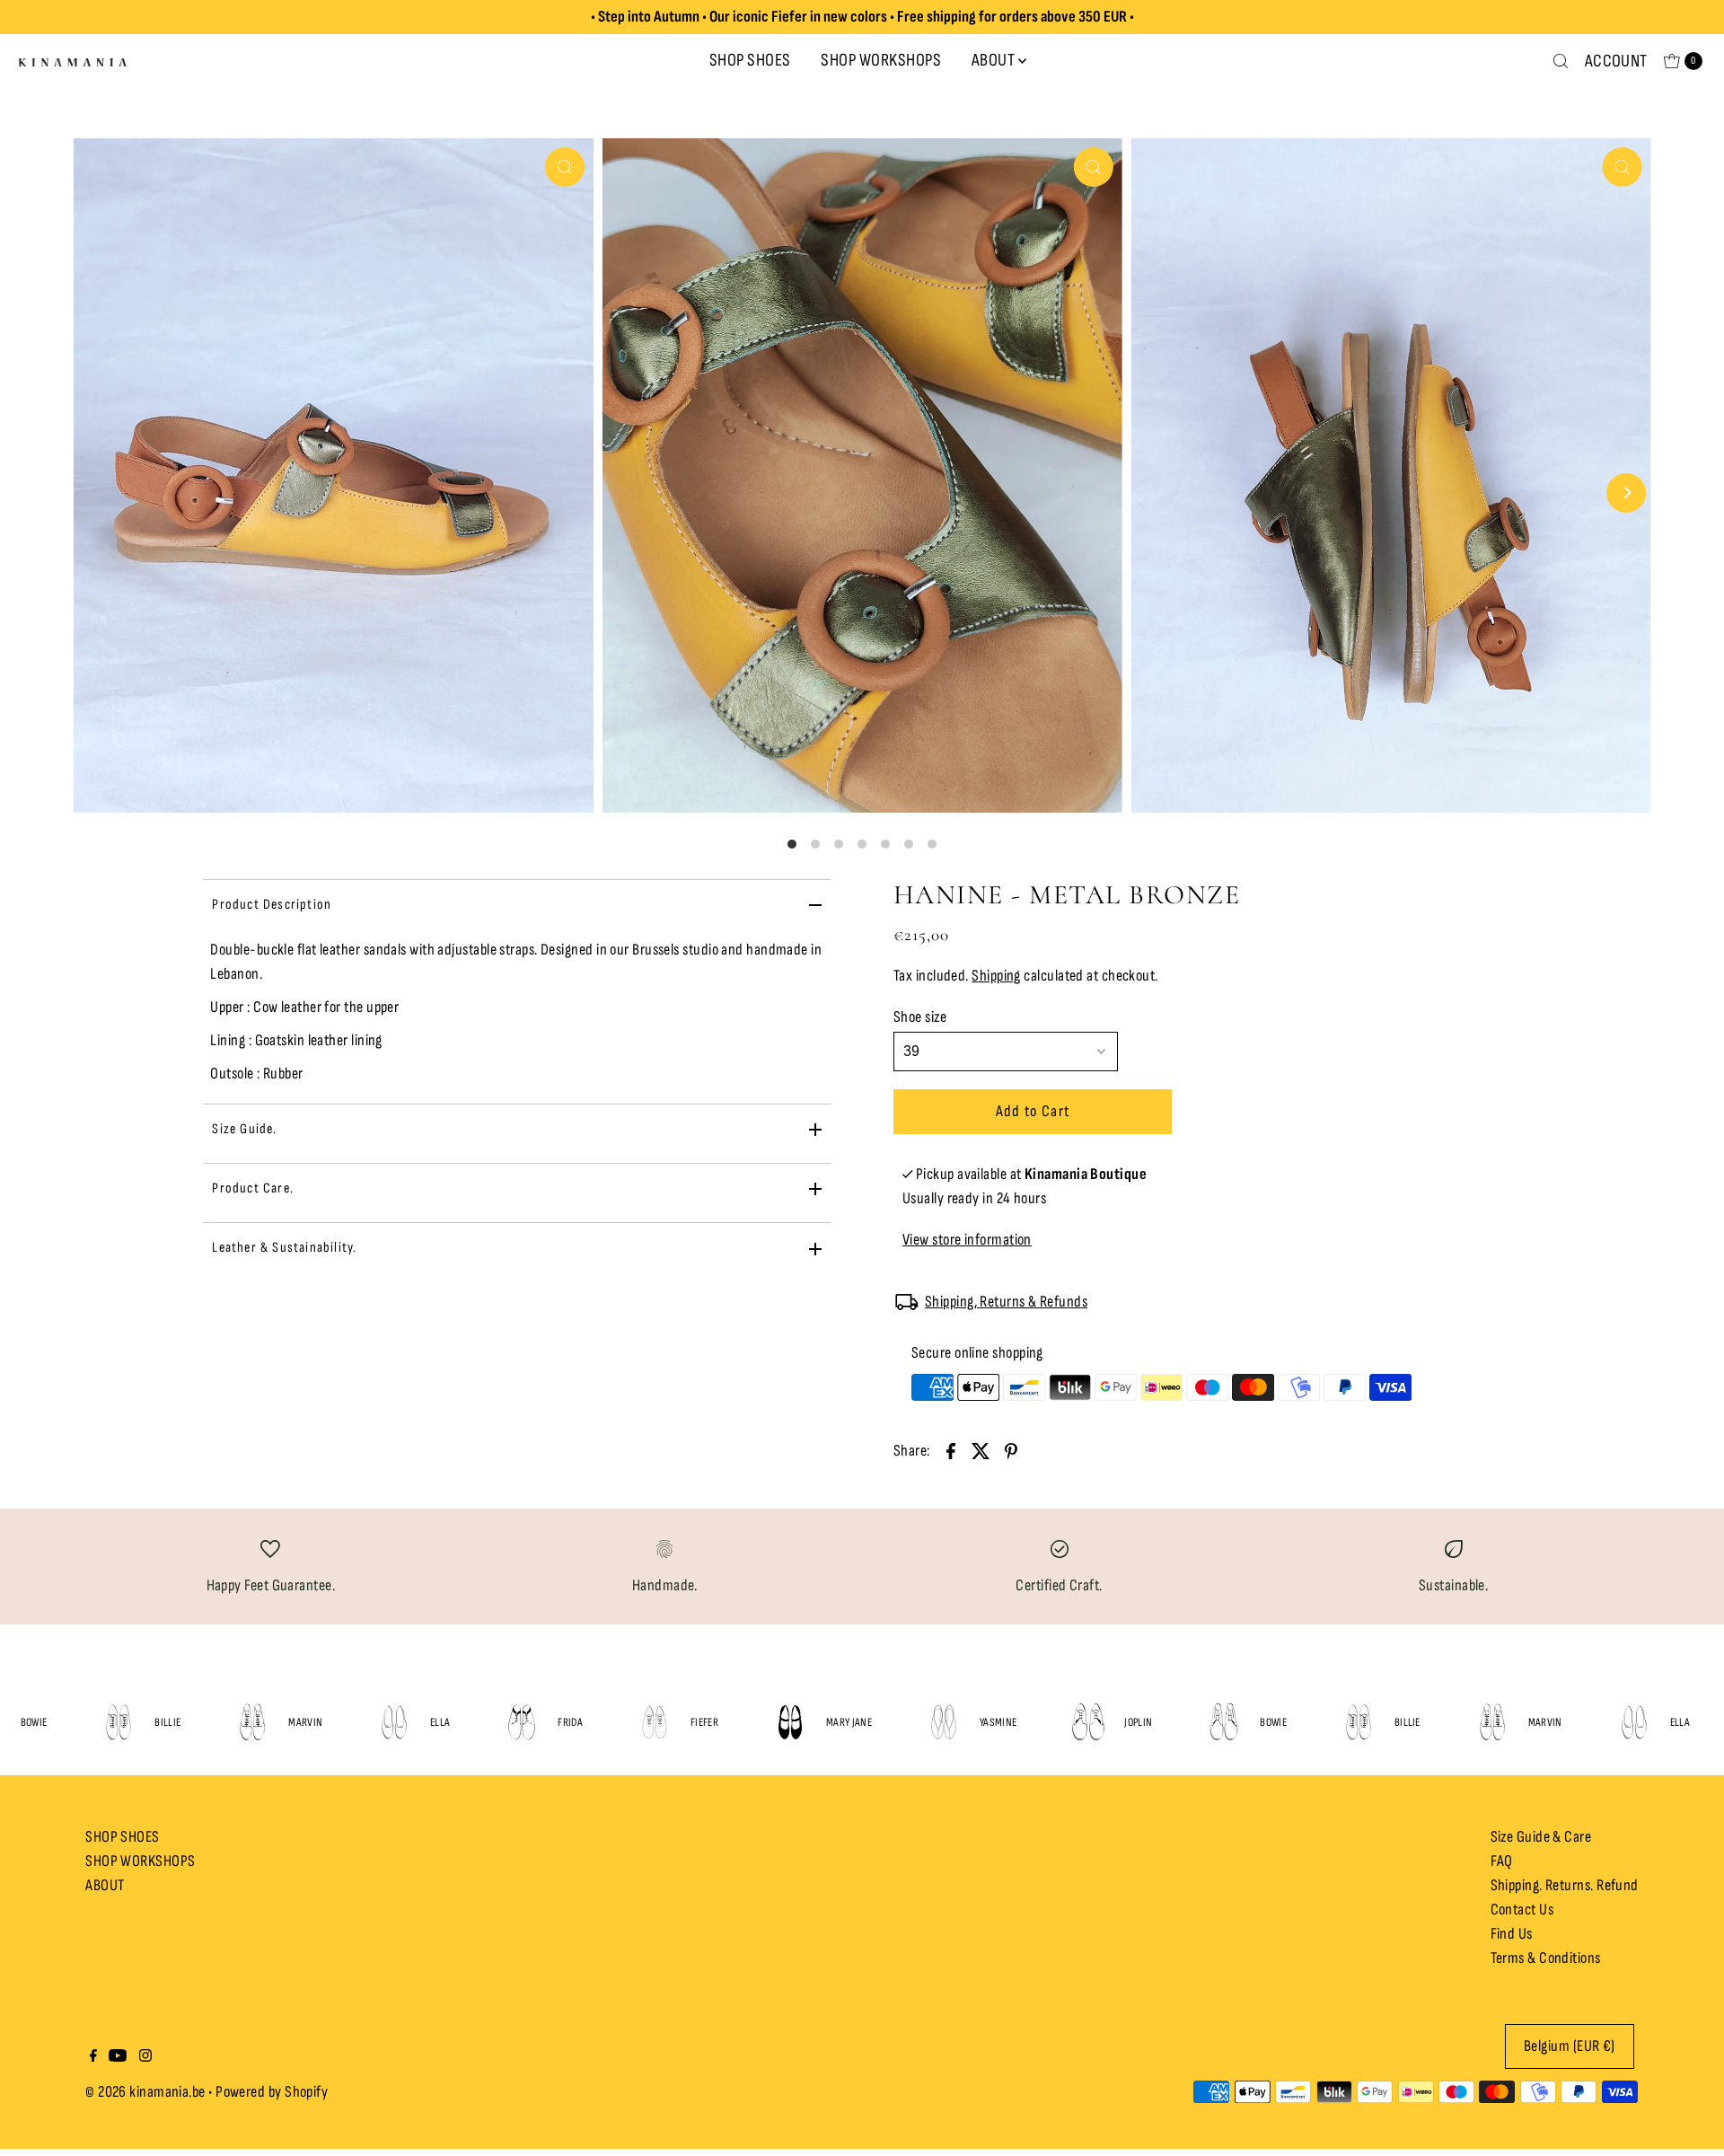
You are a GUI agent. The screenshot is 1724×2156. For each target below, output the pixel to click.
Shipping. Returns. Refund (1565, 1885)
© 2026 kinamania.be (145, 2092)
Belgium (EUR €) (1570, 2046)
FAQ (1502, 1861)
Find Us (1512, 1934)
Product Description (272, 905)
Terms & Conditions (1546, 1958)
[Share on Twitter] (981, 1450)
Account (1616, 61)
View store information (967, 1240)
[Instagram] (145, 2057)
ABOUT (994, 60)
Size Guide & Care (1541, 1837)
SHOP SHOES (750, 60)
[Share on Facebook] (951, 1450)
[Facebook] (93, 2057)
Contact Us (1522, 1910)
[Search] (1561, 61)
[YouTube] (118, 2057)
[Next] (1626, 493)
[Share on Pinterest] (1011, 1450)
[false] (270, 1548)
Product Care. (253, 1188)
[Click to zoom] (565, 167)
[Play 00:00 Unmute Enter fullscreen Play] (862, 493)
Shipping (996, 976)
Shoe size (920, 1017)
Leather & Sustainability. (284, 1248)
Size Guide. (244, 1129)
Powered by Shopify (272, 2092)
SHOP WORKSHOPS (881, 60)
